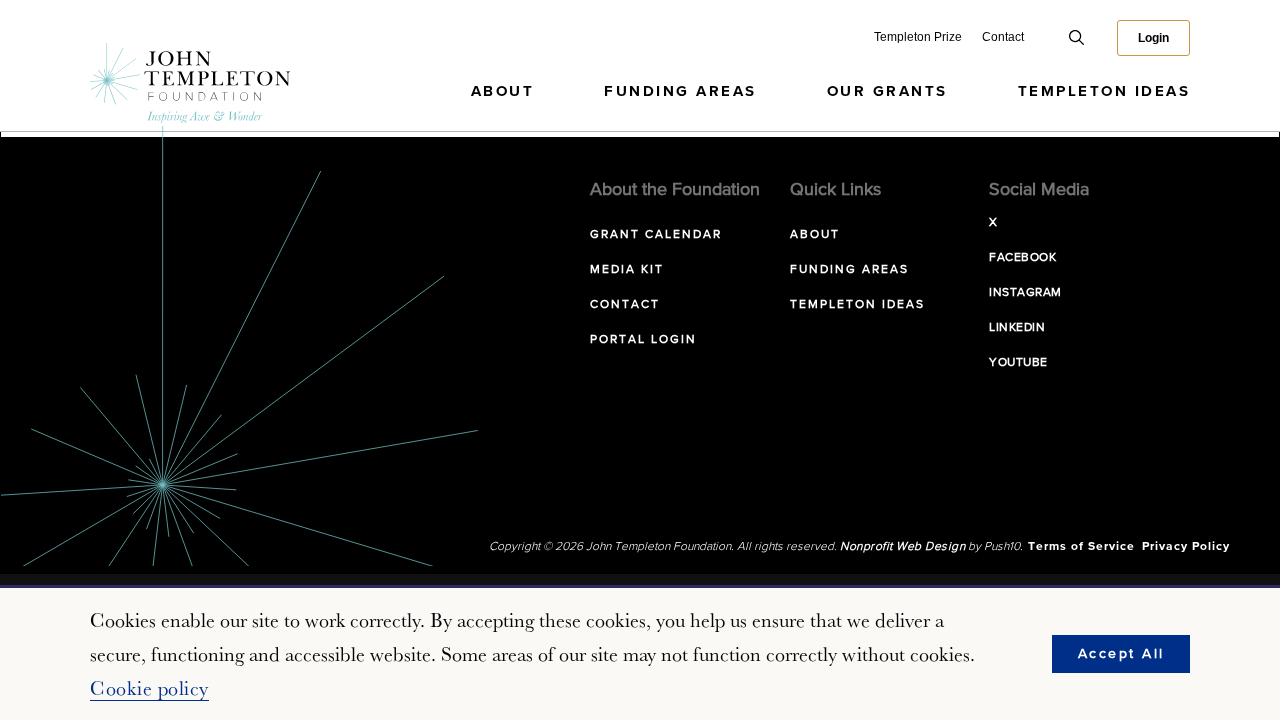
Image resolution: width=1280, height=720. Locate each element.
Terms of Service (1081, 547)
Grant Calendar (656, 235)
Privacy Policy (1186, 547)
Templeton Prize (918, 37)
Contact (1003, 37)
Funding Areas (680, 91)
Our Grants (887, 91)
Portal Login (643, 340)
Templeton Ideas (1104, 91)
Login (1153, 38)
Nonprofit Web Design (902, 547)
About (503, 91)
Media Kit (627, 270)
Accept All (1121, 654)
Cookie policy (149, 688)
